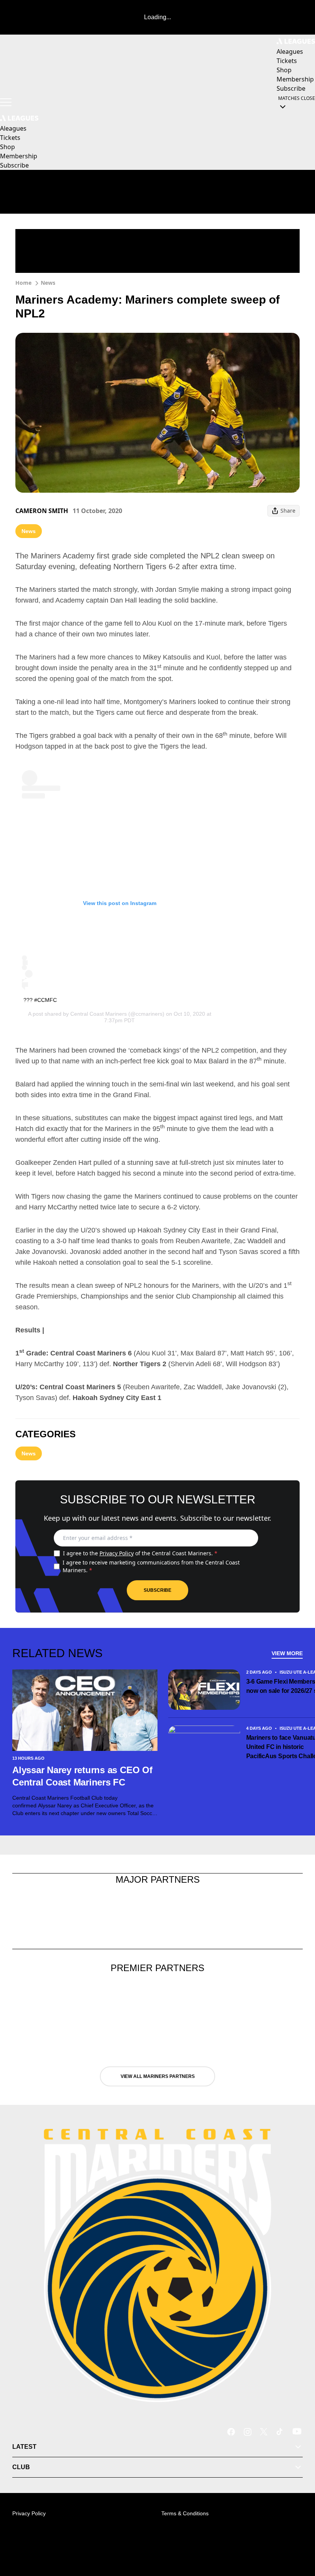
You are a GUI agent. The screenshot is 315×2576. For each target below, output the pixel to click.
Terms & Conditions (185, 2513)
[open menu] (6, 102)
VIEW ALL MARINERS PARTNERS (158, 2076)
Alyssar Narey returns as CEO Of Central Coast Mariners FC (82, 1776)
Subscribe (157, 1590)
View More (287, 1653)
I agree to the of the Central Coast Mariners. (140, 1553)
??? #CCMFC (40, 1000)
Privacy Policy (117, 1553)
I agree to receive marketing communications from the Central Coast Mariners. (151, 1566)
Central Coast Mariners (99, 1014)
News (48, 283)
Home (23, 283)
